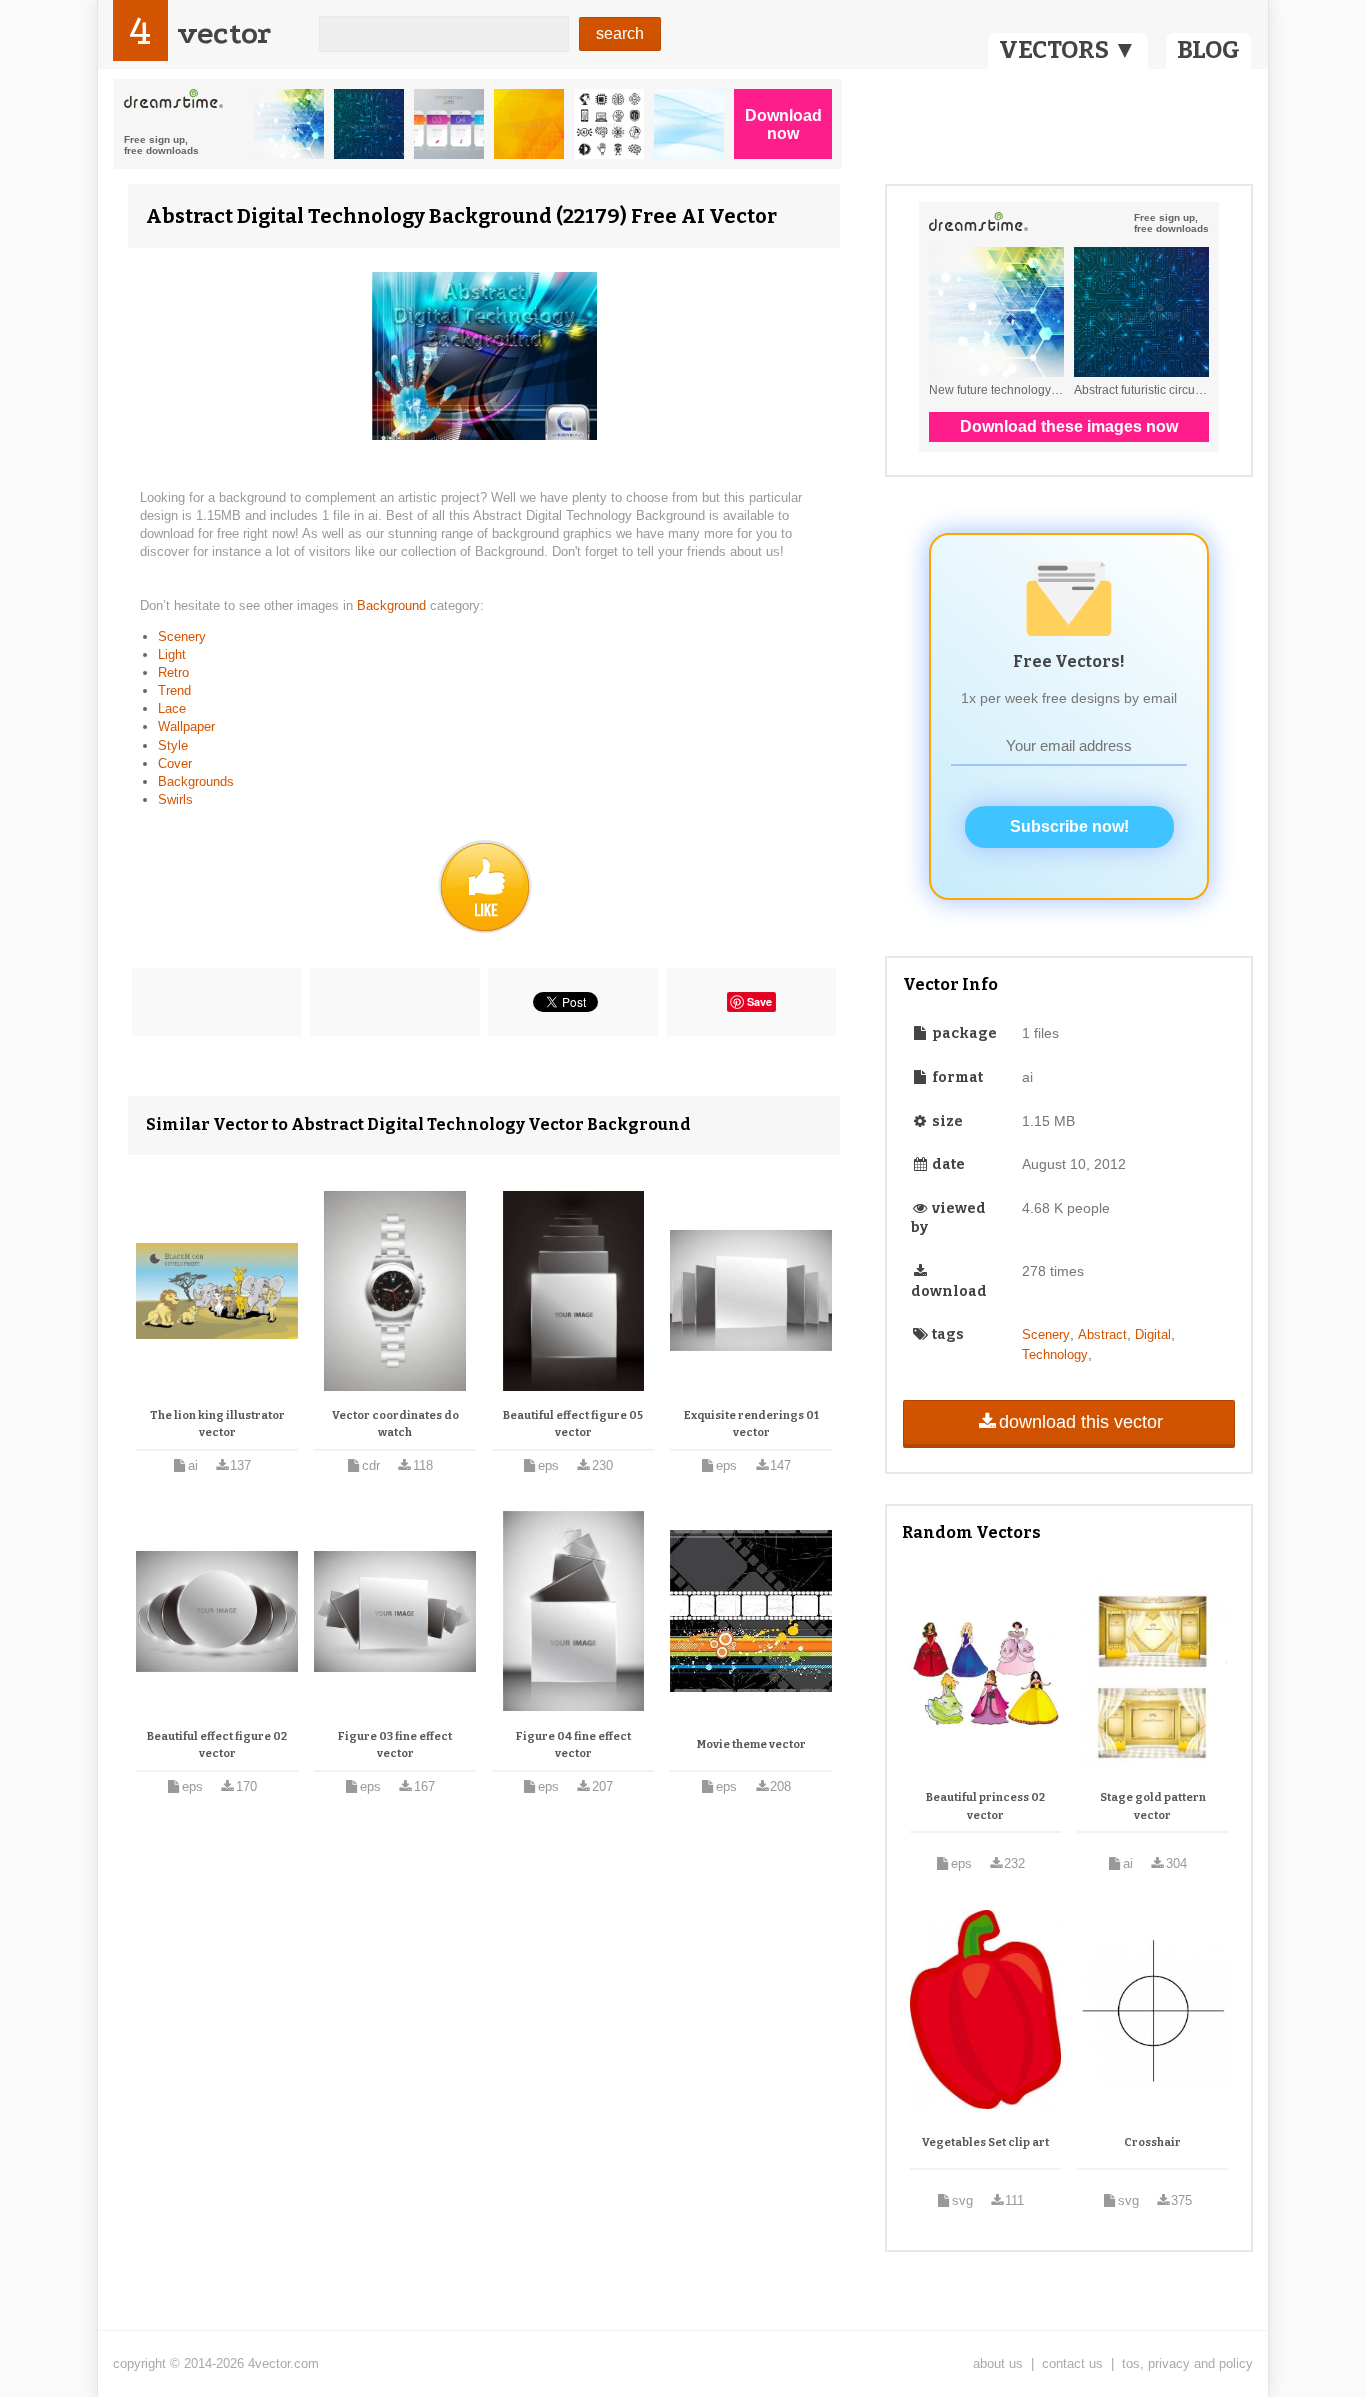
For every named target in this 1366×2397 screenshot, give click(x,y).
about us (998, 2363)
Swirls (175, 799)
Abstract (1102, 1334)
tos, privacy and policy (1187, 2363)
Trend (174, 690)
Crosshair (1152, 2142)
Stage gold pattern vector (1153, 1806)
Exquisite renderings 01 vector (751, 1424)
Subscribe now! (1069, 826)
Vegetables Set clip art (985, 2142)
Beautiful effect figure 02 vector (217, 1745)
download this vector (1081, 1422)
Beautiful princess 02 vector (985, 1806)
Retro (173, 672)
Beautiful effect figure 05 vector (573, 1424)
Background (393, 605)
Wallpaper (186, 726)
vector (224, 33)
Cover (175, 763)
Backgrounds (196, 781)
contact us (1072, 2363)
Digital (1153, 1334)
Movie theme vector (751, 1744)
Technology (1055, 1354)
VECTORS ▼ (1068, 50)
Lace (172, 708)
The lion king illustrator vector (217, 1424)
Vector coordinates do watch (395, 1424)
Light (172, 654)
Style (173, 745)
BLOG (1208, 50)
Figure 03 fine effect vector (395, 1745)
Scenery (182, 636)
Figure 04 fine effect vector (573, 1745)
